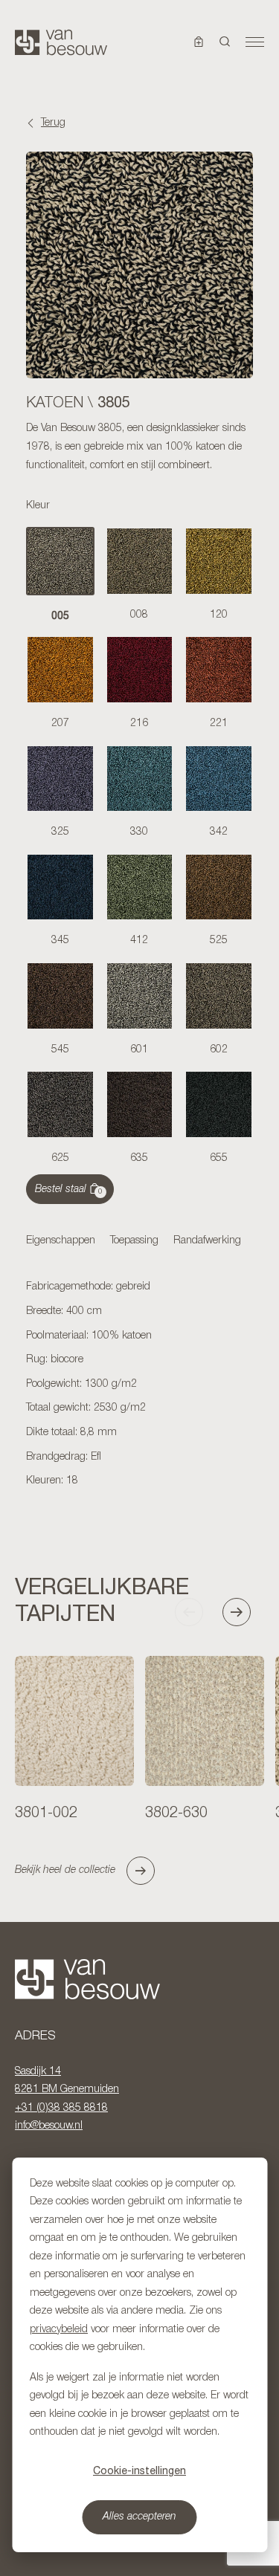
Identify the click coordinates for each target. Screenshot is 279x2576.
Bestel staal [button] (69, 1190)
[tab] (61, 1242)
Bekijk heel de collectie (65, 1870)
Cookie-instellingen (139, 2470)
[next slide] (243, 1612)
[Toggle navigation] (255, 42)
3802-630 (176, 1813)
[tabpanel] (139, 1385)
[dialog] (139, 2355)
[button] (225, 42)
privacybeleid (59, 2330)
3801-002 (46, 1813)
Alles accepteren (139, 2517)
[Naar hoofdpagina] (61, 42)
